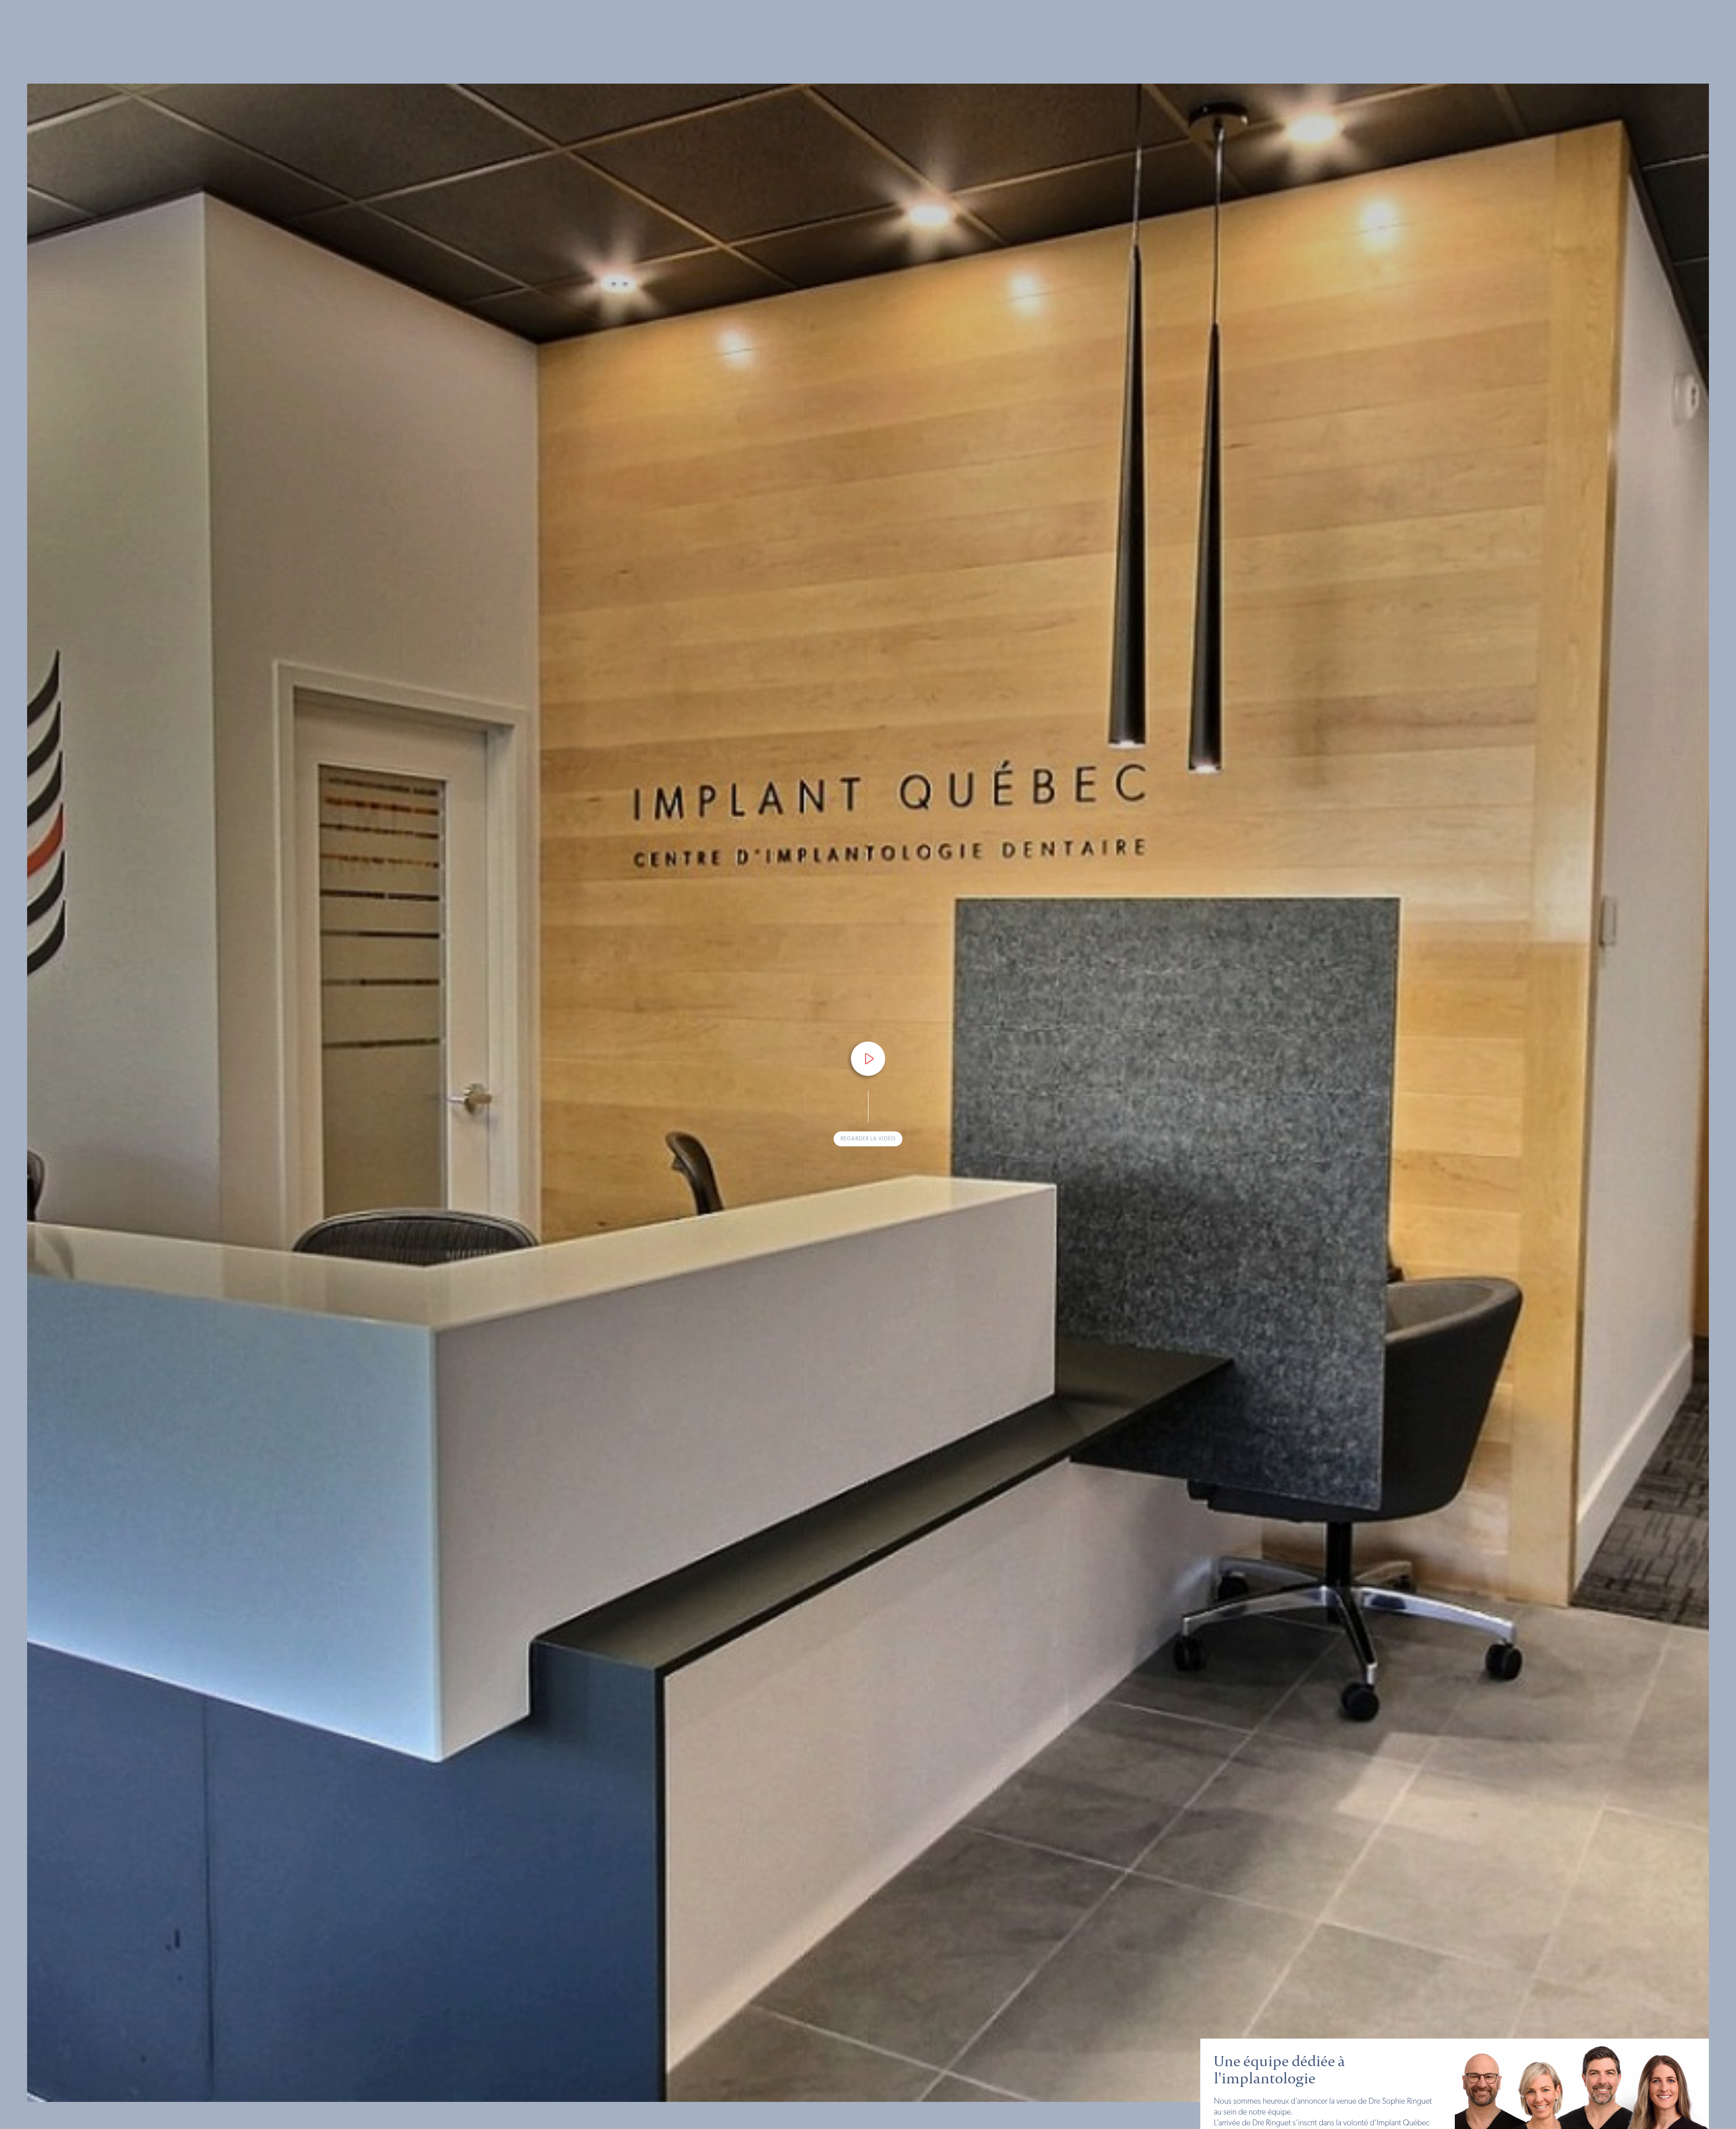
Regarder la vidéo (868, 1139)
